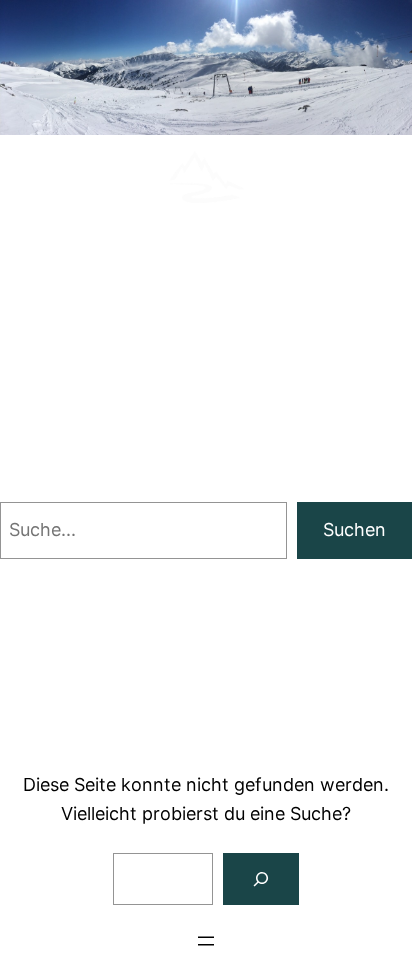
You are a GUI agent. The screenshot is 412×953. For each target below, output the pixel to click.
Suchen (354, 529)
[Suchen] (261, 879)
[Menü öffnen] (206, 941)
